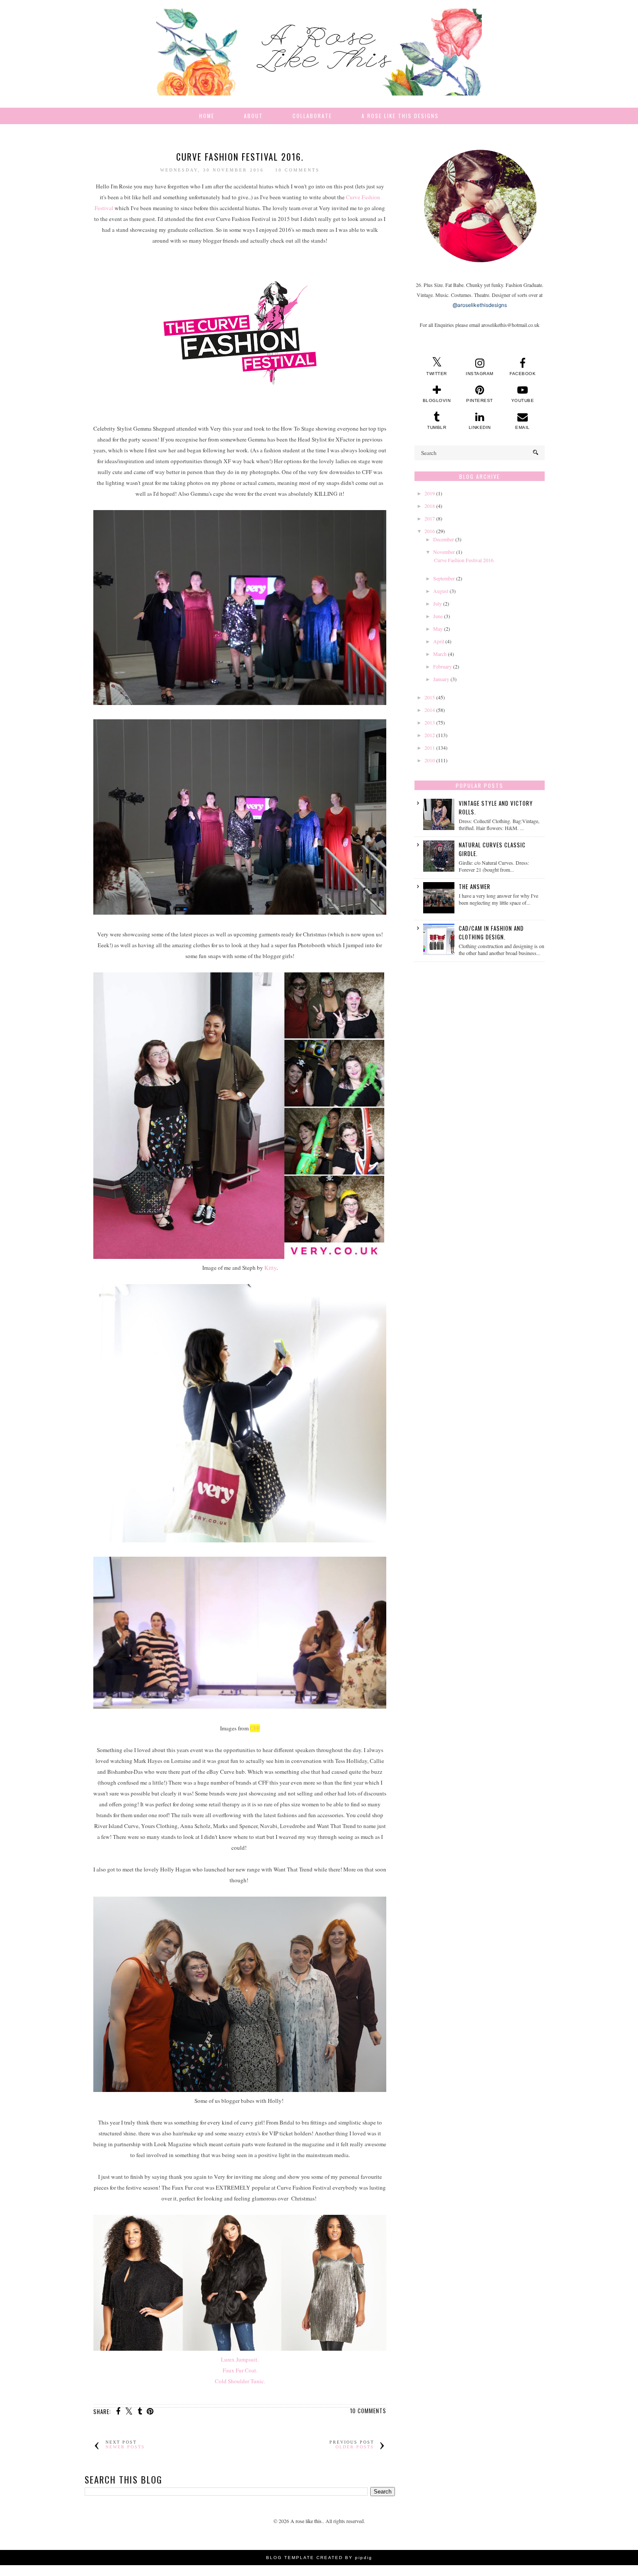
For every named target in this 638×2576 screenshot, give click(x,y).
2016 (430, 531)
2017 (430, 518)
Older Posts (355, 2447)
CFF (255, 1728)
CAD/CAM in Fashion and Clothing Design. (491, 932)
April (439, 641)
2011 (430, 748)
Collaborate (312, 116)
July (437, 603)
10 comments (298, 170)
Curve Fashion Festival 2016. (240, 157)
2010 (430, 760)
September (444, 578)
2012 (430, 735)
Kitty (270, 1268)
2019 (430, 493)
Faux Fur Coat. (240, 2370)
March (440, 654)
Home (207, 116)
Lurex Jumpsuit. (240, 2359)
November (444, 552)
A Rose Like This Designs (400, 116)
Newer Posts (125, 2447)
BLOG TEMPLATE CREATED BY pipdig (319, 2558)
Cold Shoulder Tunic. (240, 2381)
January (441, 679)
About (253, 116)
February (442, 666)
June (438, 616)
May (438, 629)
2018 (430, 506)
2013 (430, 722)
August (441, 591)
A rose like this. (307, 2521)
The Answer (475, 886)
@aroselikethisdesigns (480, 305)
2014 (430, 710)
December (444, 539)
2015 (430, 697)
